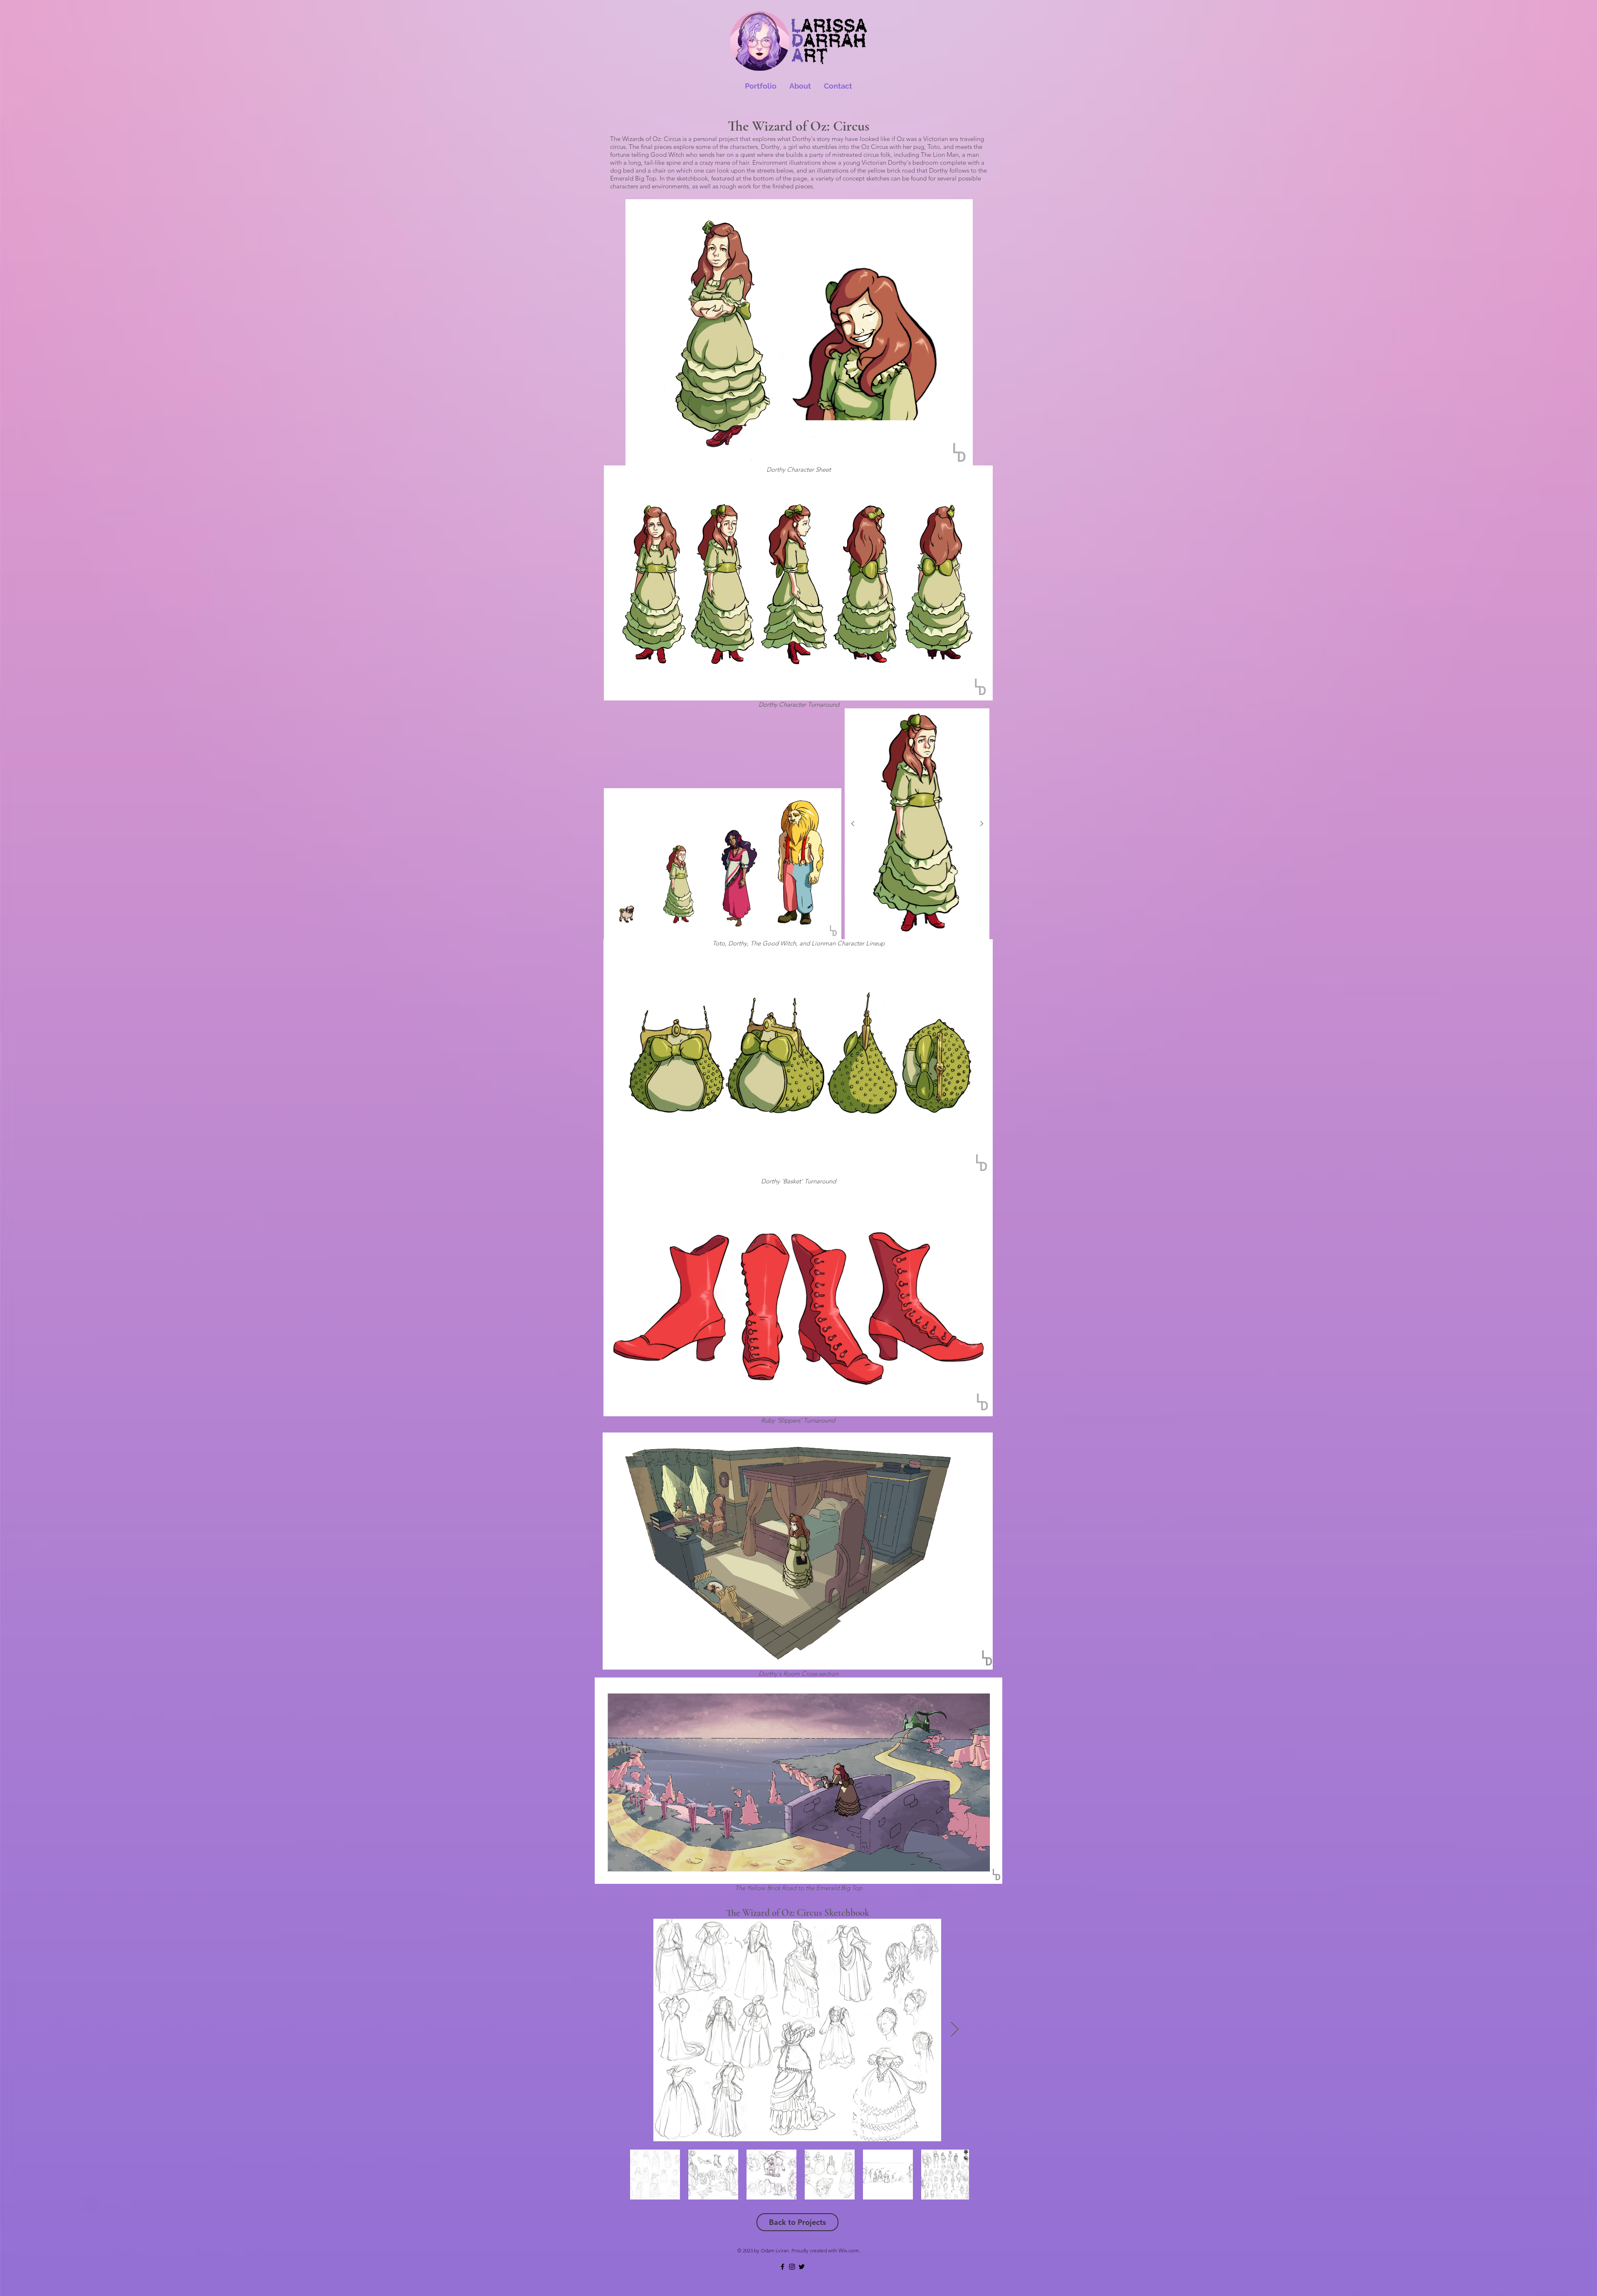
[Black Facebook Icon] (782, 2267)
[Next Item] (981, 824)
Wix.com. (849, 2250)
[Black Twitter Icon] (802, 2267)
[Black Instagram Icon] (792, 2267)
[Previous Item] (853, 824)
